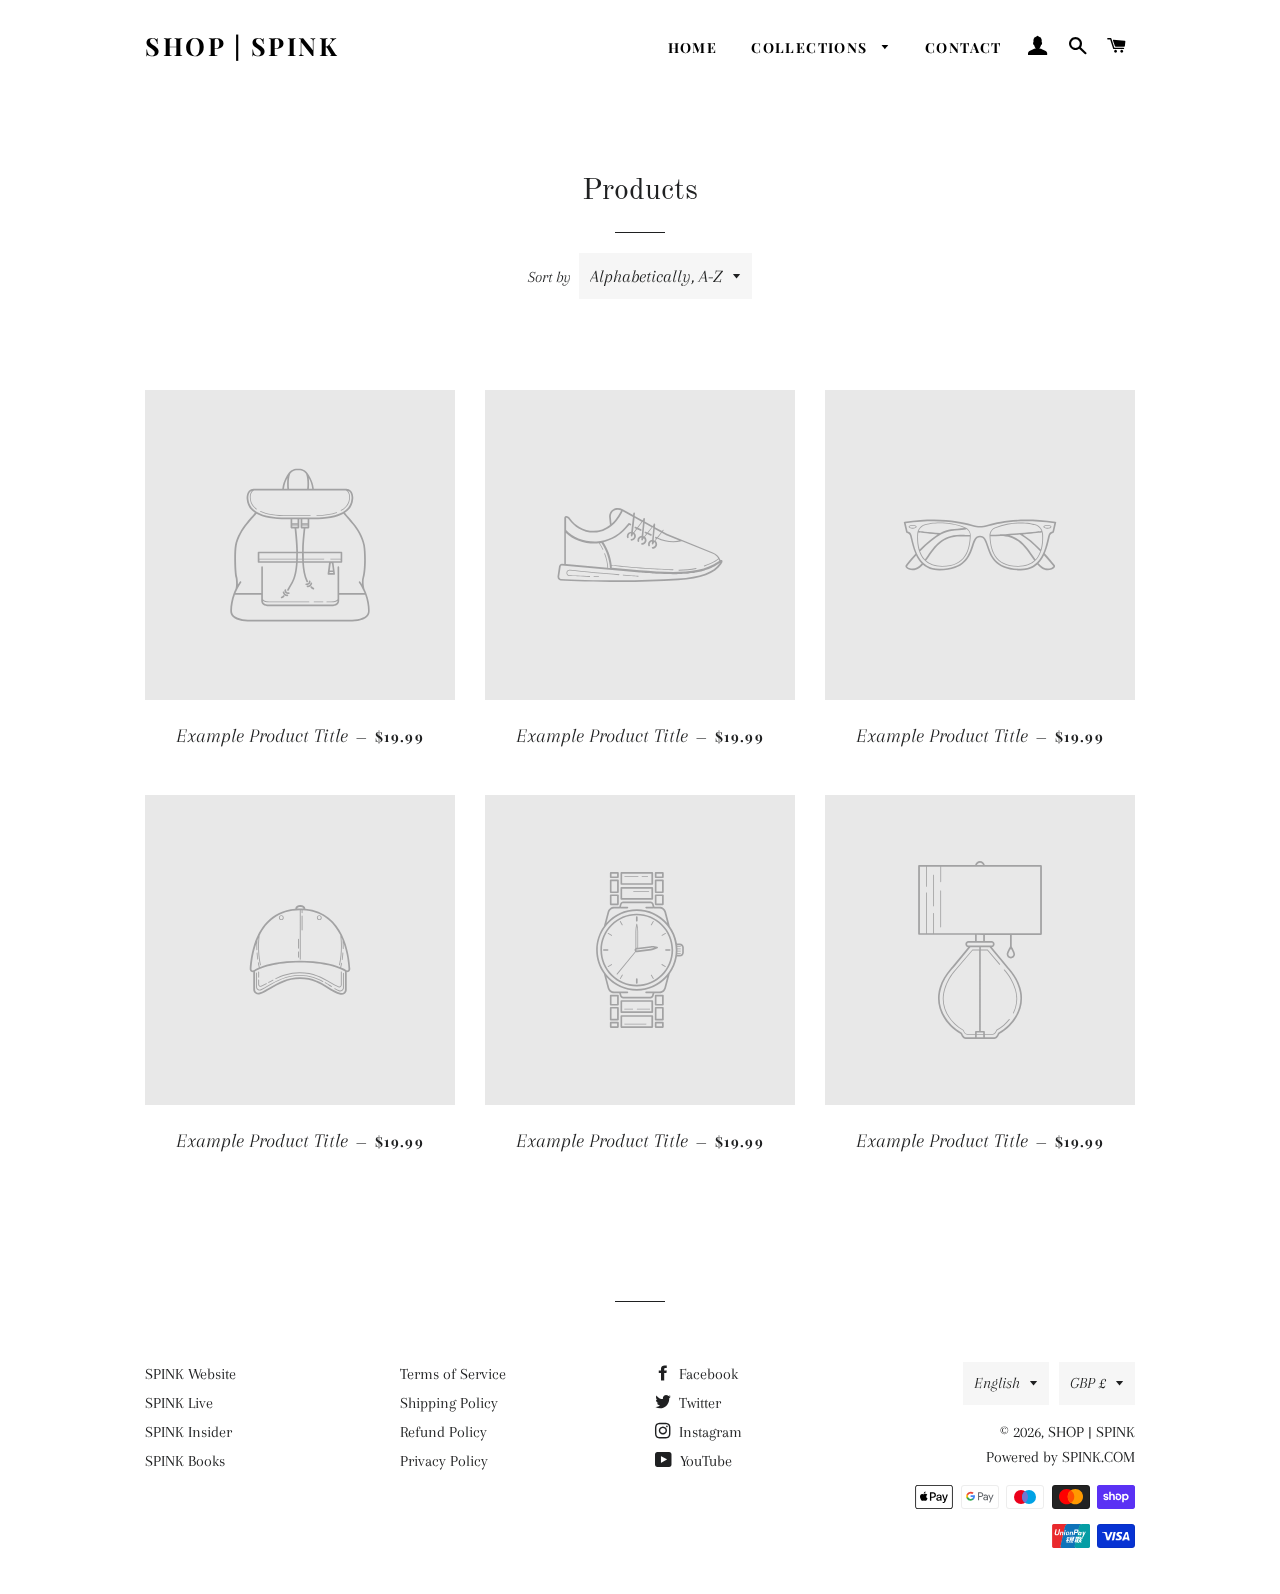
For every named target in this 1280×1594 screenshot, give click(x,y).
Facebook (706, 1374)
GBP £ (1088, 1383)
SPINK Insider (188, 1432)
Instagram (708, 1432)
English (997, 1383)
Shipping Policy (449, 1403)
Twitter (698, 1403)
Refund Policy (443, 1432)
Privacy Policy (444, 1461)
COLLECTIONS (811, 47)
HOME (693, 47)
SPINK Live (179, 1403)
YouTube (704, 1461)
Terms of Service (453, 1374)
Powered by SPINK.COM (1060, 1457)
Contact (963, 47)
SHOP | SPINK (242, 45)
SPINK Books (185, 1461)
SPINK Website (190, 1374)
